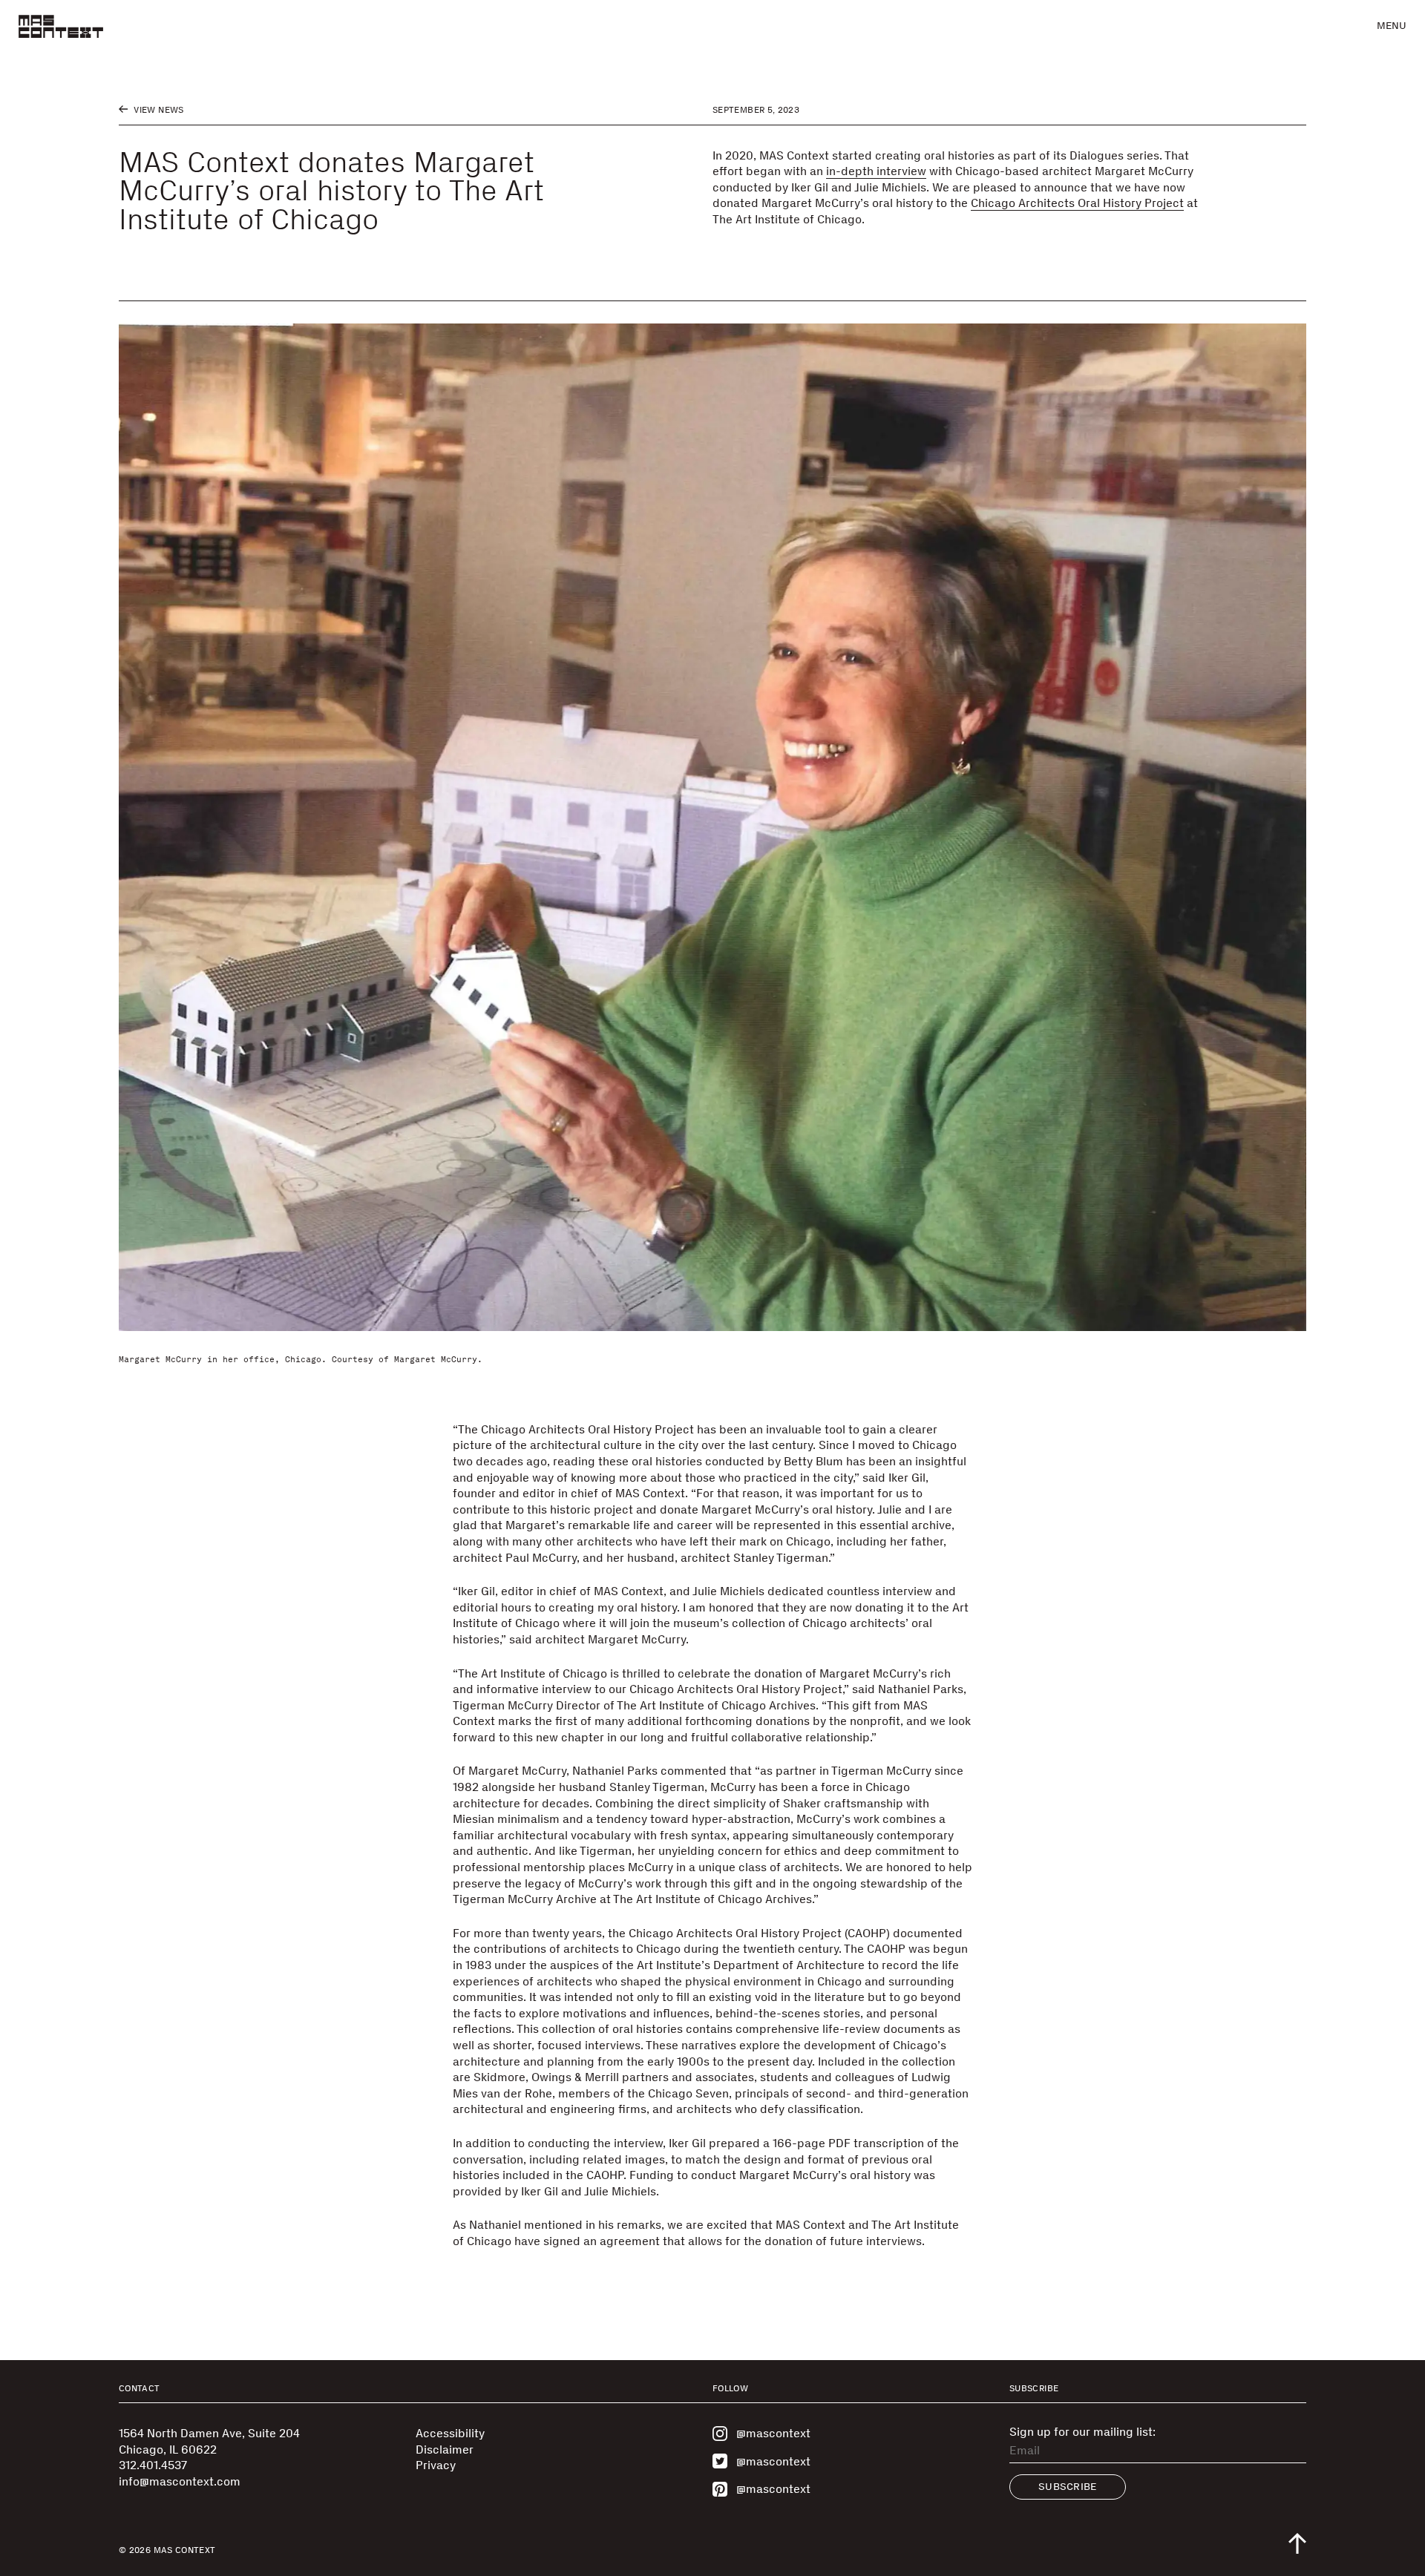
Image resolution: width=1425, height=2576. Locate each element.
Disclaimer (445, 2449)
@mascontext (773, 2433)
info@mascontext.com (180, 2481)
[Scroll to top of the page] (1297, 2543)
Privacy (436, 2465)
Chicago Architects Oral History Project (1077, 203)
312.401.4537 (153, 2465)
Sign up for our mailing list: (1082, 2432)
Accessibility (450, 2433)
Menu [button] (1392, 26)
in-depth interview (876, 171)
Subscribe (1068, 2487)
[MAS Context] (61, 26)
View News (158, 110)
